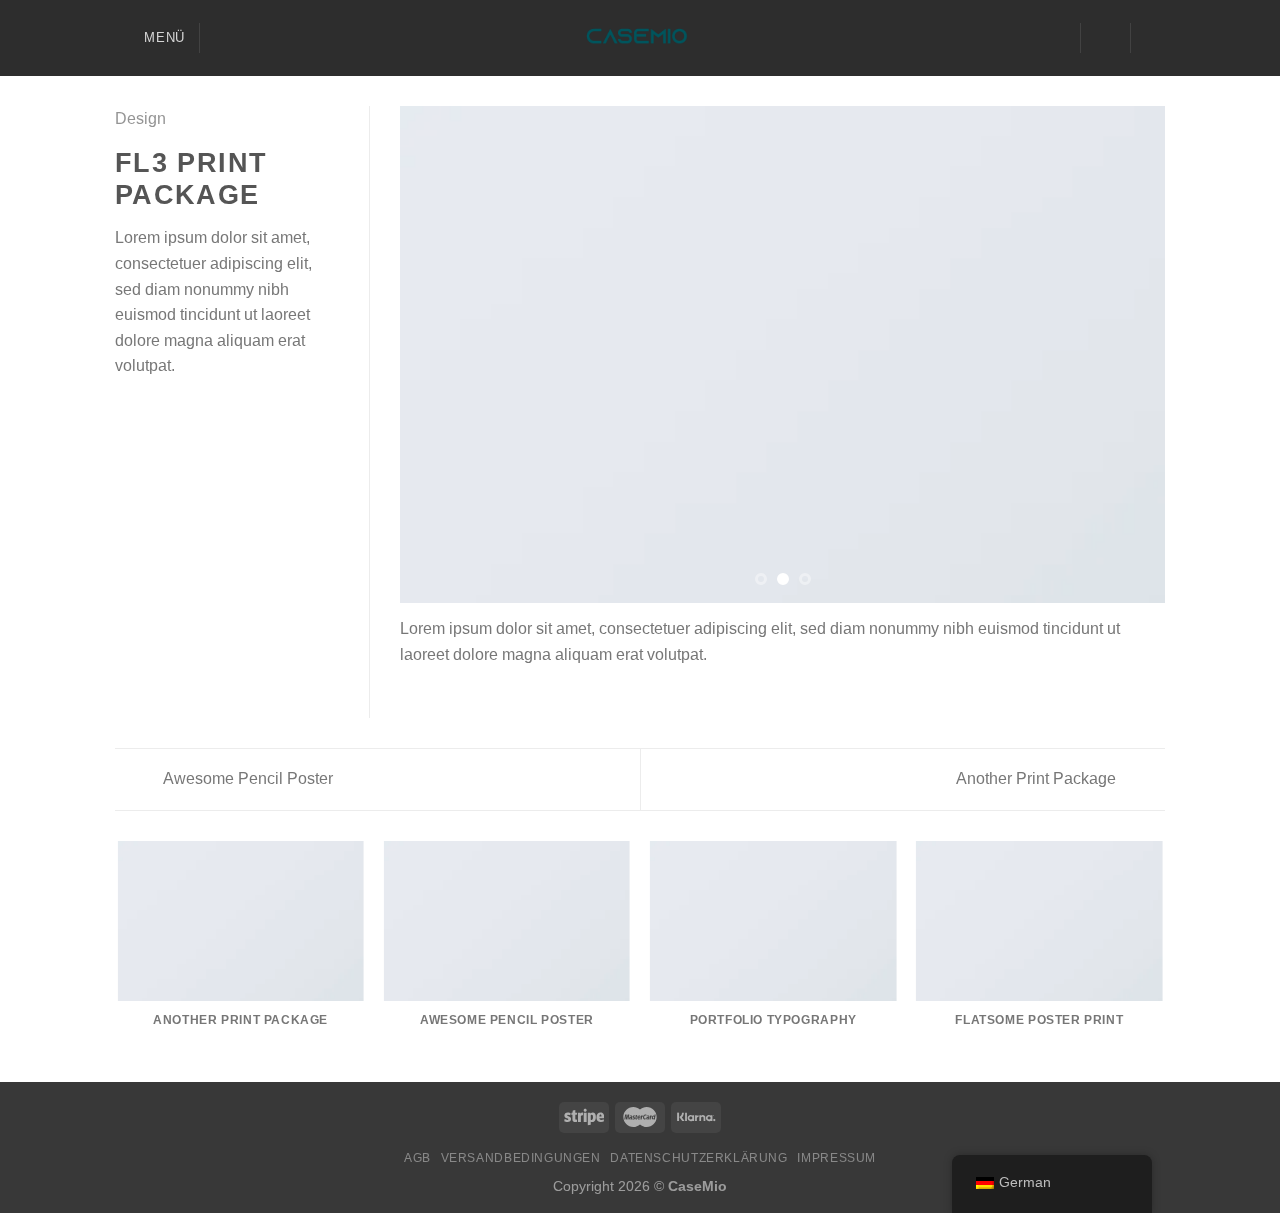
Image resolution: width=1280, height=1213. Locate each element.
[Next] (1125, 354)
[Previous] (440, 354)
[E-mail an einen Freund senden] (176, 414)
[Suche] (222, 38)
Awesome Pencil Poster (246, 778)
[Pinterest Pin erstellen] (200, 414)
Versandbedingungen (521, 1158)
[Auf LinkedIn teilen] (225, 414)
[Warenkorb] (1155, 38)
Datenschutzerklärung (698, 1158)
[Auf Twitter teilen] (152, 414)
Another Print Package (1038, 778)
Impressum (836, 1158)
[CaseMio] (640, 38)
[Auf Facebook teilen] (127, 414)
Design (140, 118)
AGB (417, 1158)
